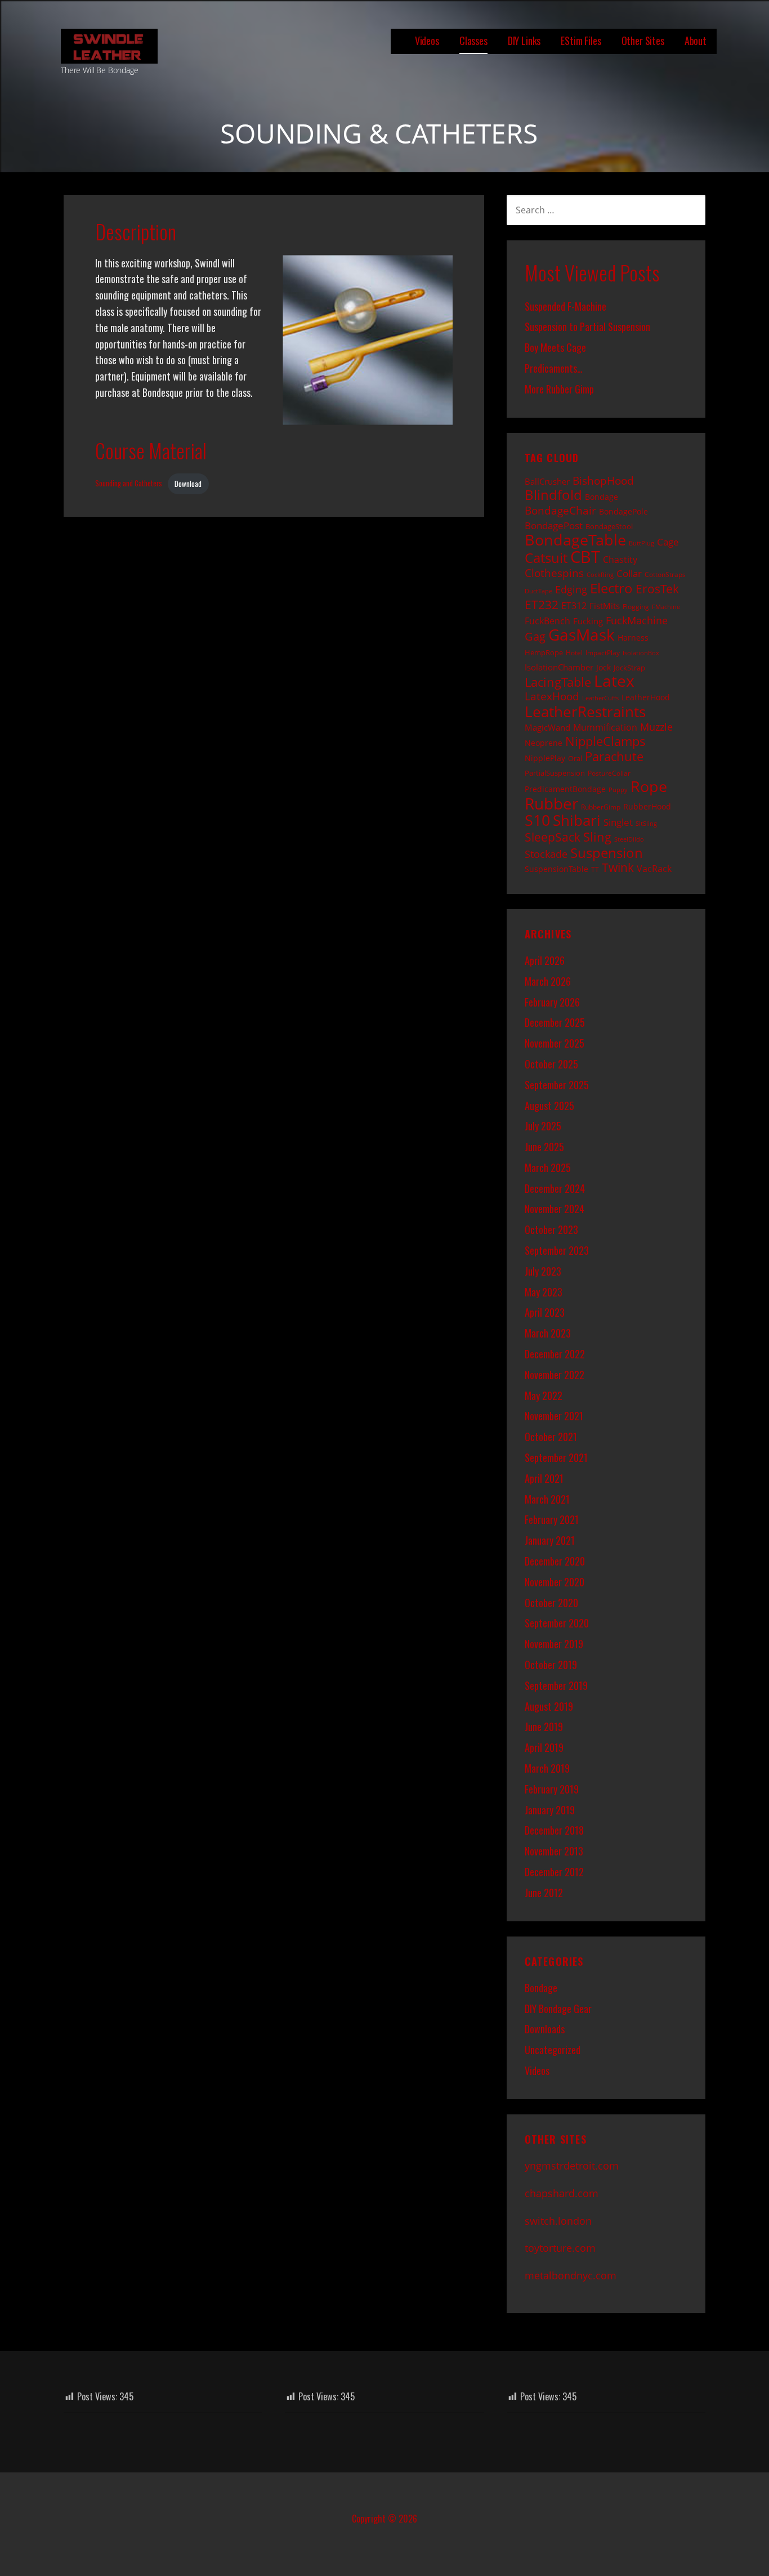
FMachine (666, 607)
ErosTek (657, 589)
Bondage (602, 497)
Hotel (574, 652)
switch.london (558, 2221)
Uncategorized (553, 2050)
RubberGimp (601, 807)
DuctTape (538, 591)
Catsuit (546, 558)
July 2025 (543, 1126)
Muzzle (656, 727)
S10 (537, 820)
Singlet (618, 822)
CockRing (600, 575)
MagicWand (547, 727)
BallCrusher (547, 481)
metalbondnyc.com (571, 2275)
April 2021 (544, 1478)
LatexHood (552, 696)
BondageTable (575, 540)
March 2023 (548, 1333)
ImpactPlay (603, 652)
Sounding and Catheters (129, 484)
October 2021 (551, 1437)
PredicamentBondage (565, 789)
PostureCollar (609, 773)
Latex (614, 681)
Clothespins (554, 573)
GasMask (582, 634)
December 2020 (555, 1561)
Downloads (545, 2029)
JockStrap (629, 668)
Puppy (618, 790)
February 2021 (552, 1519)
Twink (618, 867)
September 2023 (557, 1250)
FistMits (605, 606)
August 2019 (549, 1706)
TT (595, 869)
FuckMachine (637, 620)
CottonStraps (665, 574)
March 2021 (547, 1499)
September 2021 (556, 1457)
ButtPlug (641, 543)
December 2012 (554, 1872)
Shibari (577, 820)
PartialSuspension (555, 773)
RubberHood (647, 806)
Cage (668, 542)
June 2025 (544, 1147)
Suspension (607, 853)
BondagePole (623, 511)
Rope (649, 786)
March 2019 (547, 1768)
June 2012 (544, 1893)
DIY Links (524, 41)
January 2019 (550, 1810)
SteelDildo (629, 839)
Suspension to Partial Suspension (587, 327)
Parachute (614, 756)
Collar (629, 573)
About (696, 41)
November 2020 (555, 1582)
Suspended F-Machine (565, 306)
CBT (585, 557)
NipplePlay (545, 758)
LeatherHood (646, 697)
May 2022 (544, 1396)
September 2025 (557, 1085)
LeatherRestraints (585, 712)
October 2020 (551, 1603)
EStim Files (581, 41)
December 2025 (555, 1022)
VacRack (654, 869)
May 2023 (544, 1292)
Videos (427, 41)
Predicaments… (554, 368)
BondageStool (609, 526)
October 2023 (551, 1229)
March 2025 (548, 1168)
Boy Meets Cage (555, 347)
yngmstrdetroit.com (572, 2166)
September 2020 (557, 1623)
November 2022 (555, 1375)
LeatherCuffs (600, 698)
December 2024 (555, 1188)
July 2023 (543, 1271)
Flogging (636, 606)
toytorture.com (560, 2248)
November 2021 (554, 1416)
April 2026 (545, 960)
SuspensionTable (556, 869)
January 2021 (550, 1540)
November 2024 (555, 1209)
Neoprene (544, 743)
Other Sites (643, 41)
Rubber (551, 803)
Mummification (605, 727)
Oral (575, 758)
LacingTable (558, 682)
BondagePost (554, 526)
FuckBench (547, 621)
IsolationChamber (559, 667)
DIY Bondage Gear (558, 2009)
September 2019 (556, 1685)
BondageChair (560, 510)
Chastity (620, 560)
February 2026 (552, 1002)
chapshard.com (562, 2193)
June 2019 (544, 1727)
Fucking (588, 621)
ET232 (542, 605)
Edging (571, 589)
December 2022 (555, 1354)
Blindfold (553, 495)
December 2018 (554, 1830)
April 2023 (545, 1312)
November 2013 (554, 1851)
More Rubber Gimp (559, 389)
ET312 (574, 606)
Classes (473, 41)
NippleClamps (605, 741)
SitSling (646, 824)
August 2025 (549, 1106)
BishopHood (603, 480)
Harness (633, 638)
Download (188, 484)
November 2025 (555, 1043)
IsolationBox (641, 653)
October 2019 (551, 1665)
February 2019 (552, 1789)
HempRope (544, 652)
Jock (603, 667)
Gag (535, 636)
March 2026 (548, 981)
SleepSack (553, 837)
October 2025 (551, 1064)
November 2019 (554, 1644)
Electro (611, 588)
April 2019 (544, 1747)
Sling (597, 837)
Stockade (546, 854)
